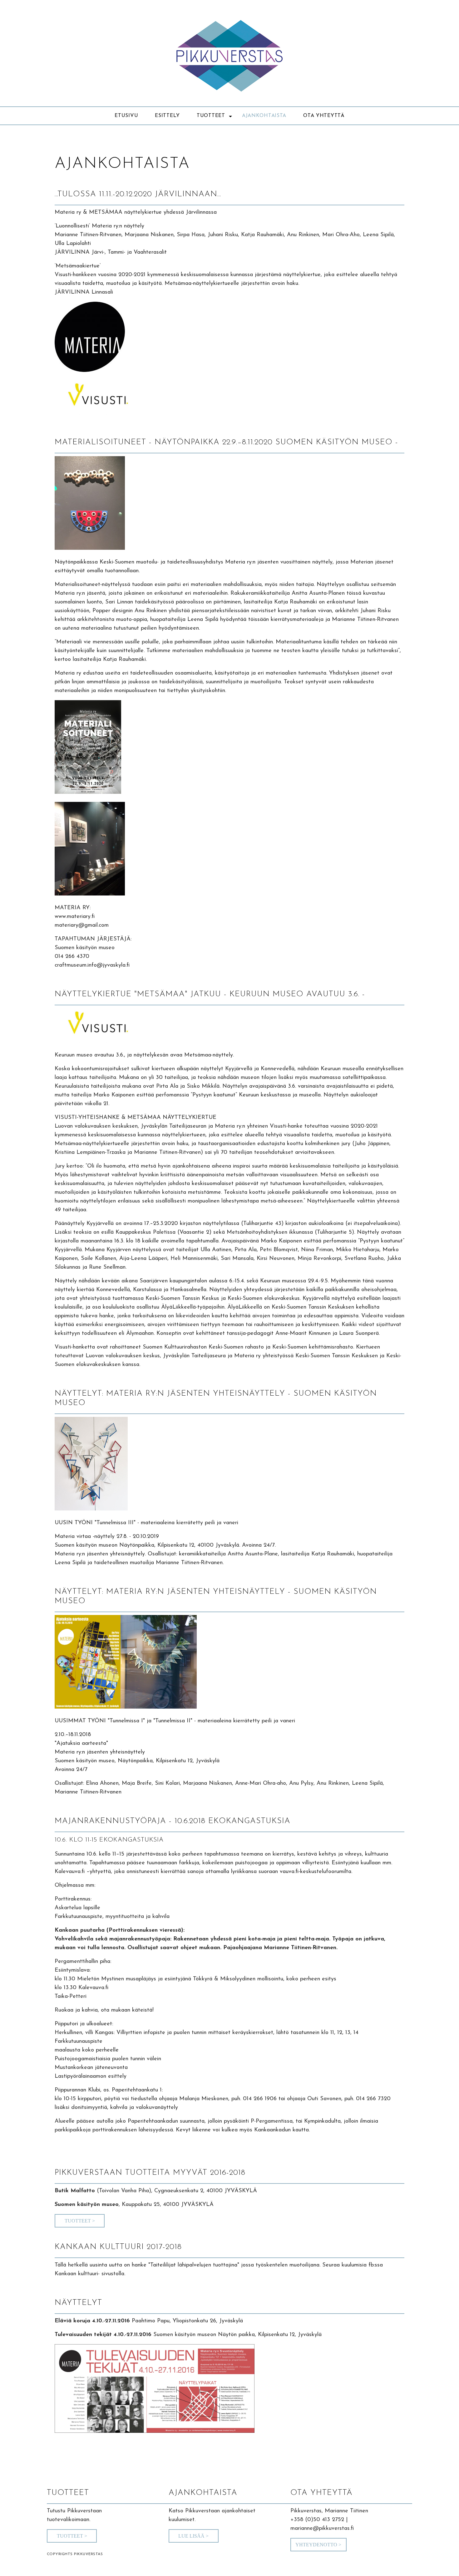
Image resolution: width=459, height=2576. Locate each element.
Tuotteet (211, 116)
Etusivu (126, 116)
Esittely (167, 116)
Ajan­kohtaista (264, 116)
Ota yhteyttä (324, 116)
